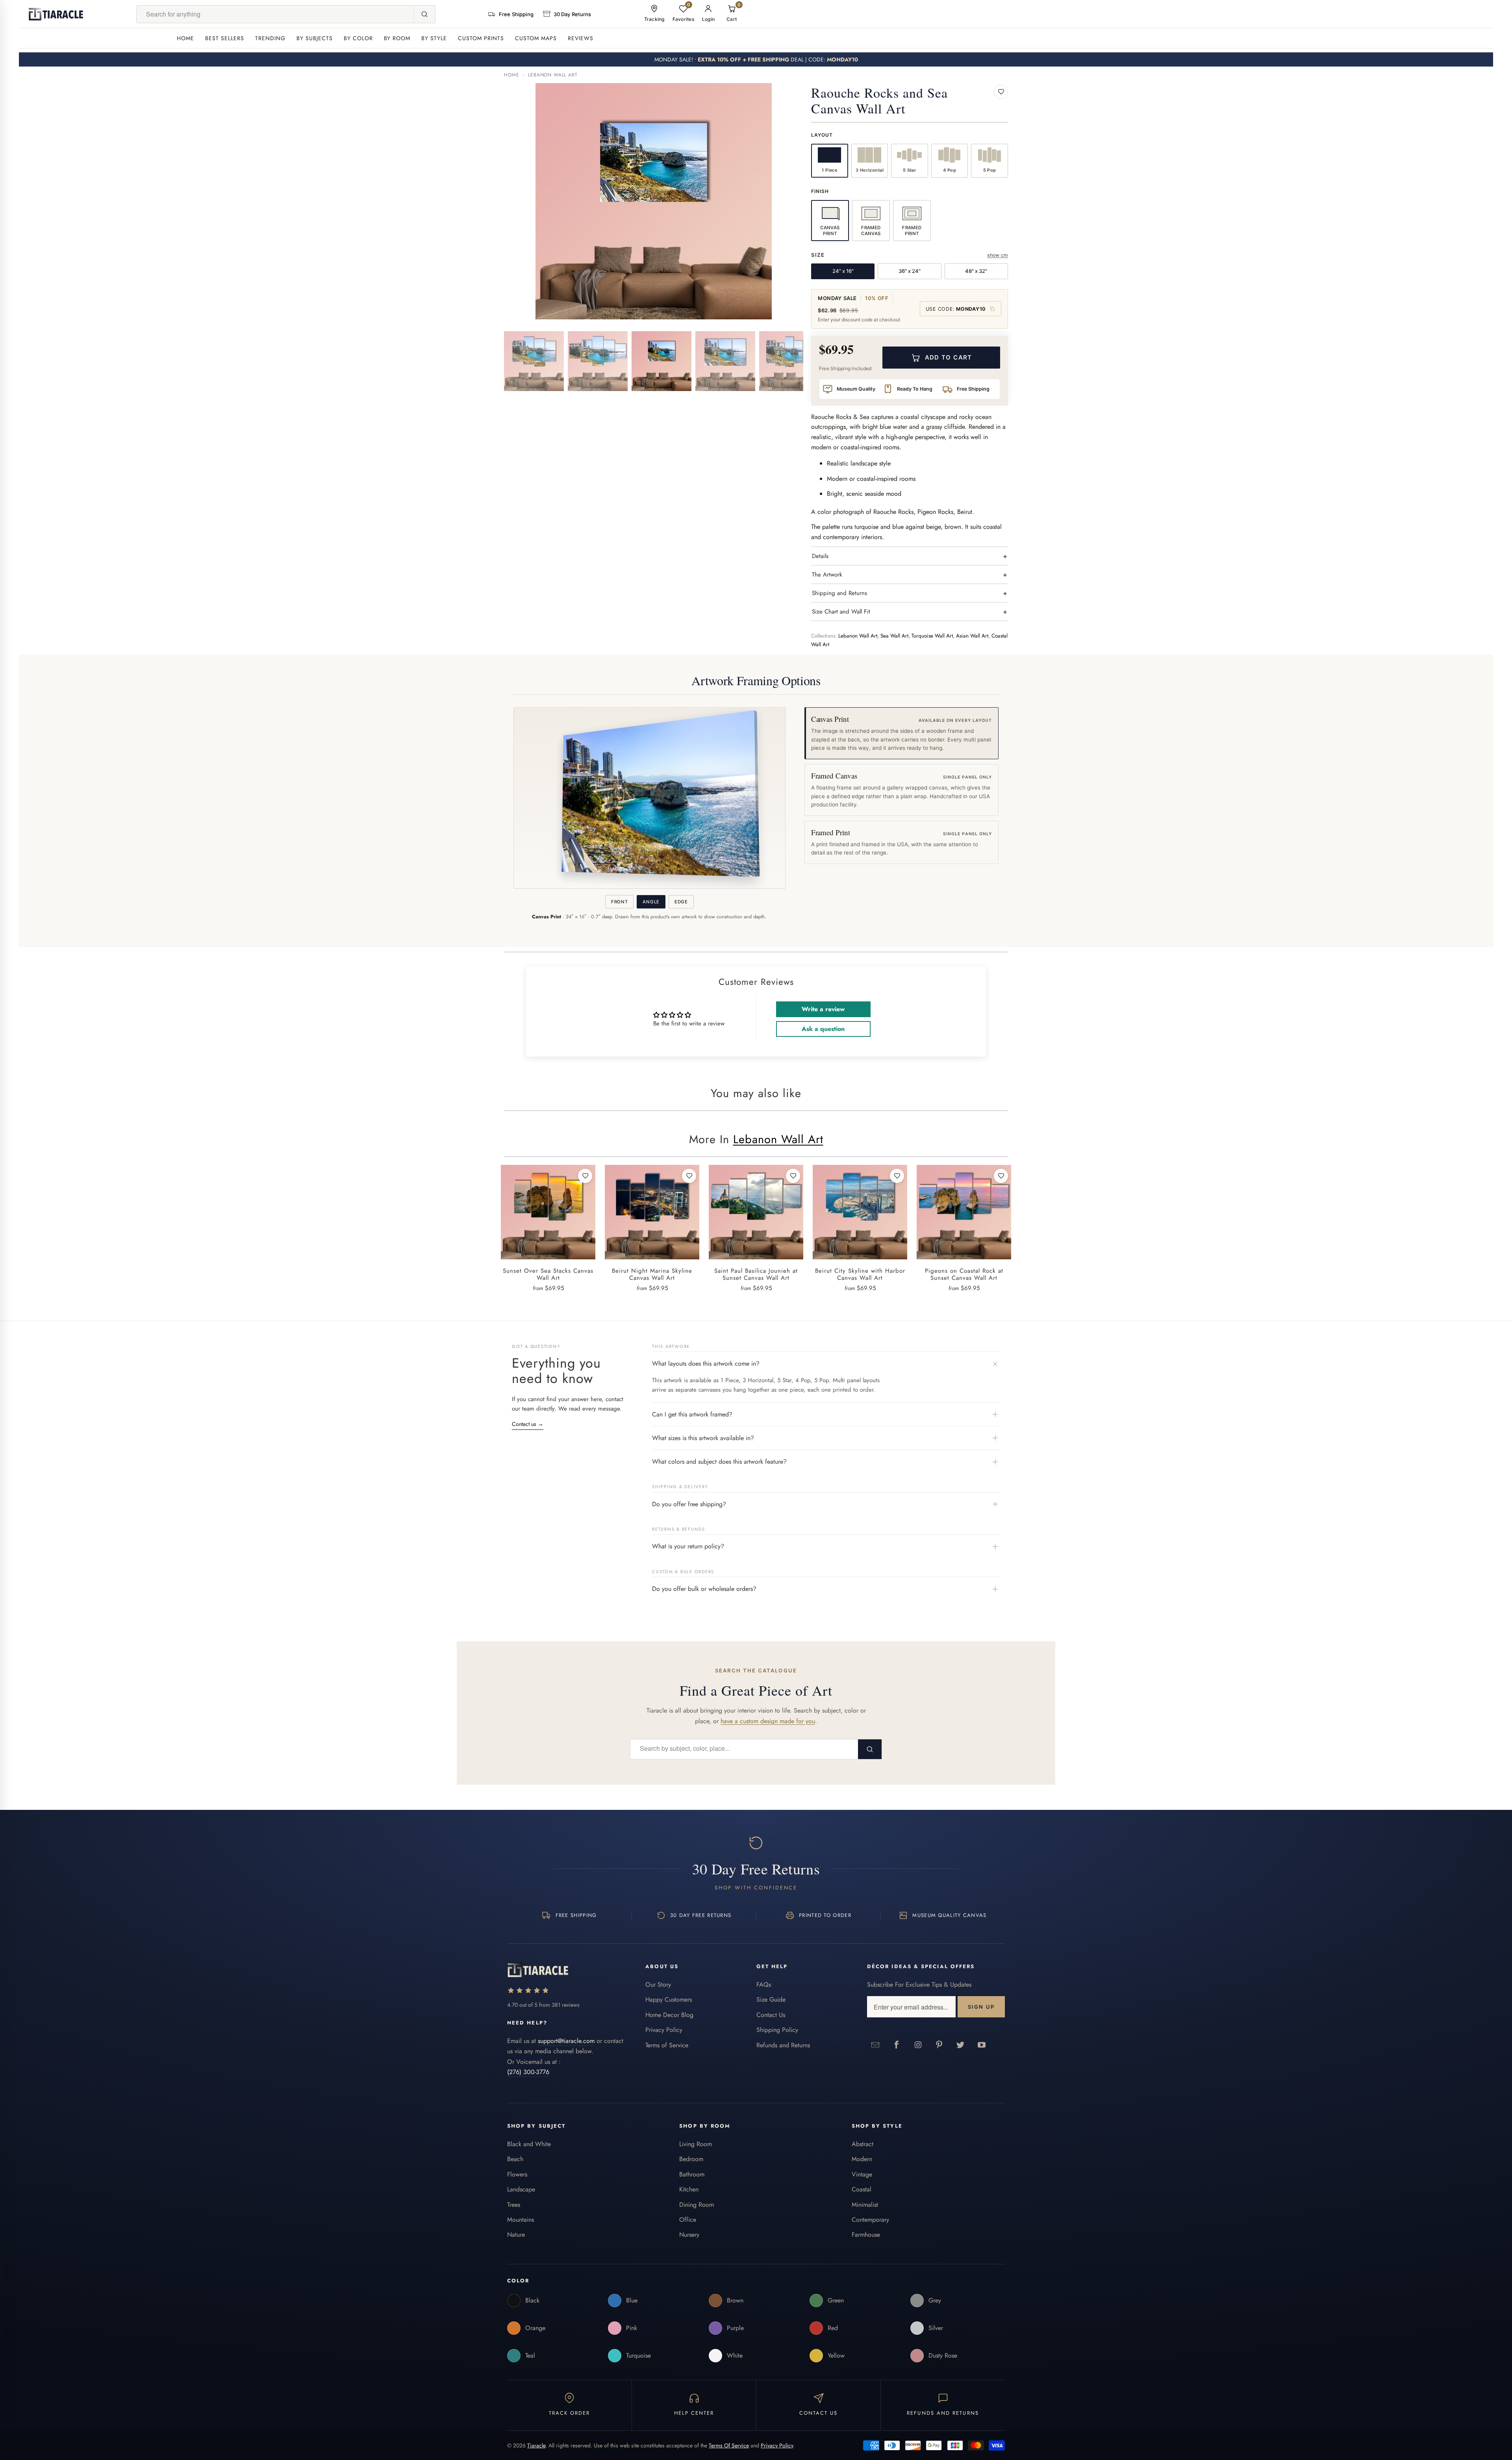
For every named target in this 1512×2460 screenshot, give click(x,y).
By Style (434, 38)
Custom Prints (481, 38)
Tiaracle (536, 2445)
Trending (270, 38)
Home (185, 38)
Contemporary (870, 2220)
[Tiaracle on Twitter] (961, 2045)
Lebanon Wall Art (553, 75)
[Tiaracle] (56, 14)
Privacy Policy (664, 2030)
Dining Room (697, 2205)
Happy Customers (669, 1999)
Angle (651, 902)
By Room (397, 38)
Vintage (862, 2174)
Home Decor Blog (669, 2015)
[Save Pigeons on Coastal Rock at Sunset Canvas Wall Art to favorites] (1001, 1176)
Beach (515, 2159)
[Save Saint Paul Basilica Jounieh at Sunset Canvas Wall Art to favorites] (793, 1176)
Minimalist (865, 2205)
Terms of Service (667, 2045)
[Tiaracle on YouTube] (982, 2045)
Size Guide (771, 1999)
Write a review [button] (823, 1009)
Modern (862, 2159)
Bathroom (692, 2174)
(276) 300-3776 (528, 2072)
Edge (681, 902)
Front (619, 902)
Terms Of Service (729, 2445)
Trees (514, 2205)
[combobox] (275, 14)
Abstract (863, 2144)
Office (688, 2220)
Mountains (521, 2220)
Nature (516, 2235)
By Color (358, 38)
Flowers (517, 2174)
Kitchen (689, 2189)
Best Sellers (225, 38)
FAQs (764, 1984)
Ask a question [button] (823, 1029)
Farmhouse (866, 2235)
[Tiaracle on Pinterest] (939, 2045)
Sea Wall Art (894, 636)
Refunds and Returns (783, 2045)
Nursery (689, 2235)
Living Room (696, 2144)
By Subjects (315, 38)
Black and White (529, 2144)
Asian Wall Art (972, 636)
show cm (998, 255)
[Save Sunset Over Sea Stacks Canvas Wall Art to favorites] (585, 1176)
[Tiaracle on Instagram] (918, 2045)
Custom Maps (536, 38)
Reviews (581, 38)
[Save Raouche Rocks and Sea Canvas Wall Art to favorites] (1001, 92)
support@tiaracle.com (566, 2041)
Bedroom (691, 2159)
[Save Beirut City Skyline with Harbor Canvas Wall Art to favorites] (897, 1176)
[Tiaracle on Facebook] (897, 2045)
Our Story (658, 1984)
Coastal (862, 2189)
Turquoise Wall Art (932, 636)
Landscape (521, 2189)
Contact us (528, 1424)
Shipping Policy (777, 2030)
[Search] (424, 14)
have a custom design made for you (768, 1721)
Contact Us (771, 2015)
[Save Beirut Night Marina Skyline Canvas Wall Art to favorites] (689, 1176)
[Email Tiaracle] (876, 2045)
